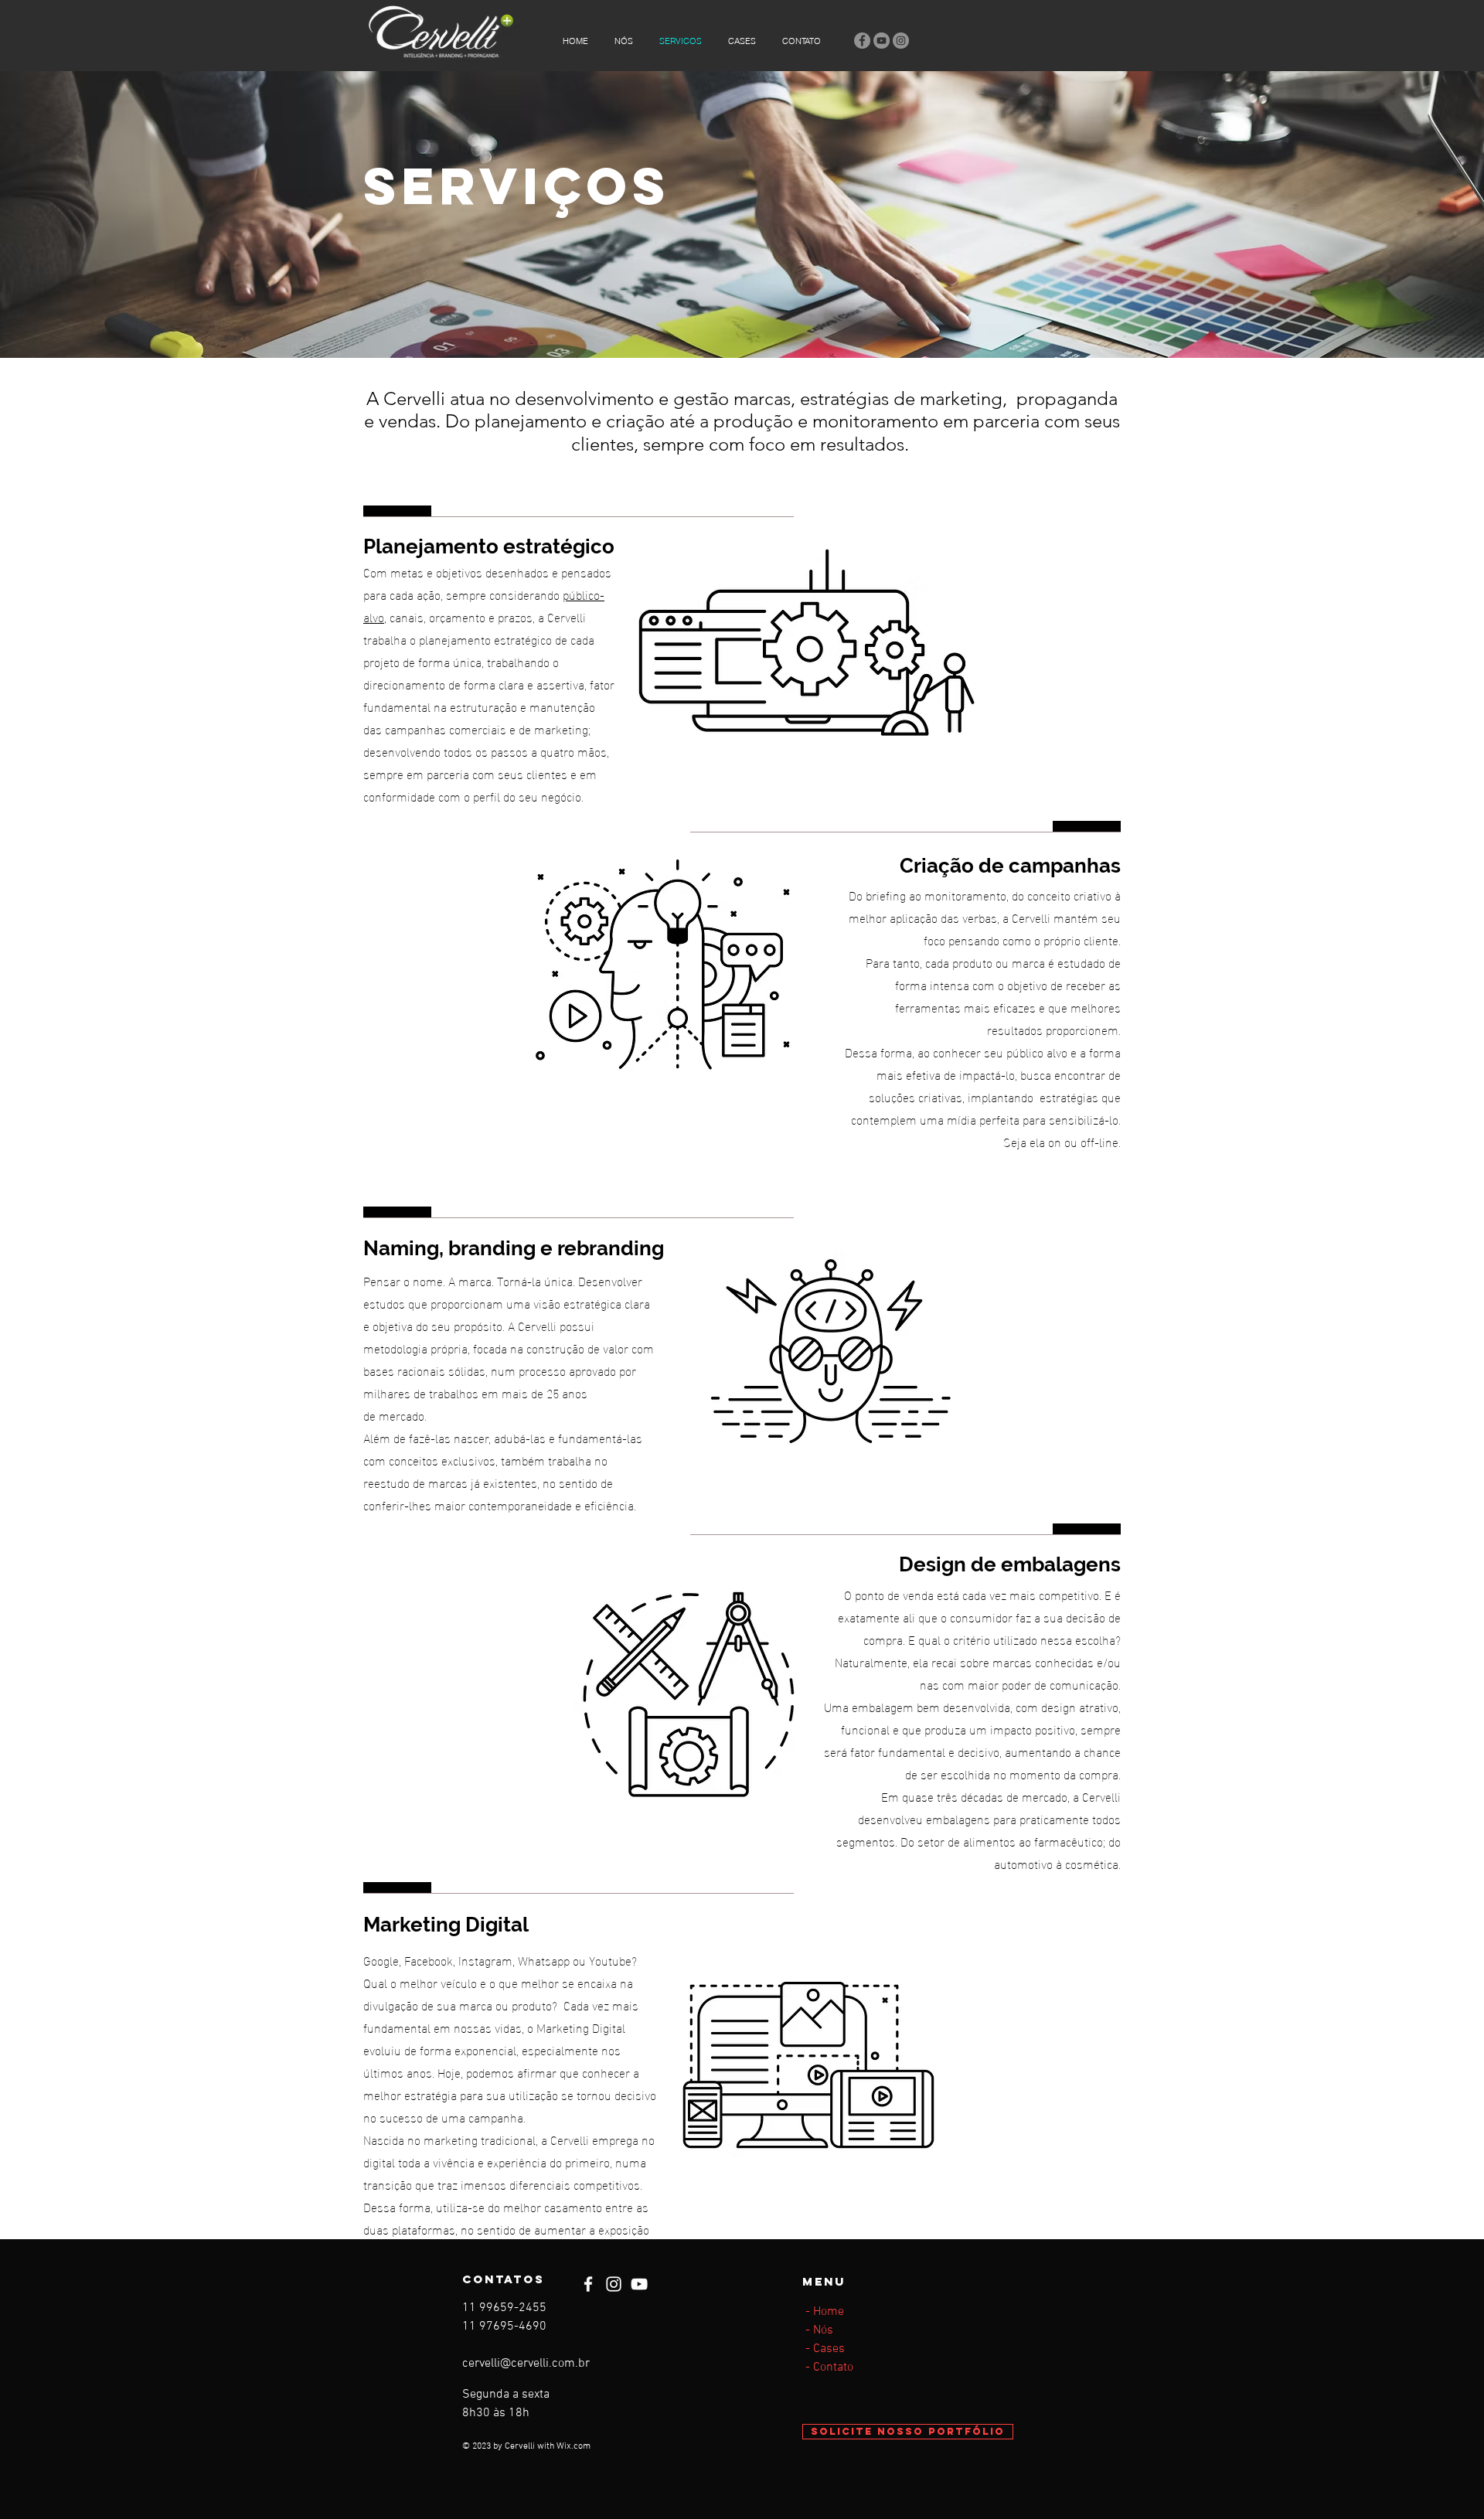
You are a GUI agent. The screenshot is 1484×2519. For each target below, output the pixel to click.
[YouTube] (882, 41)
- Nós (818, 2330)
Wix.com (574, 2446)
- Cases (824, 2349)
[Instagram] (901, 41)
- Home (823, 2312)
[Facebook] (862, 41)
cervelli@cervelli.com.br (526, 2364)
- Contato (828, 2368)
